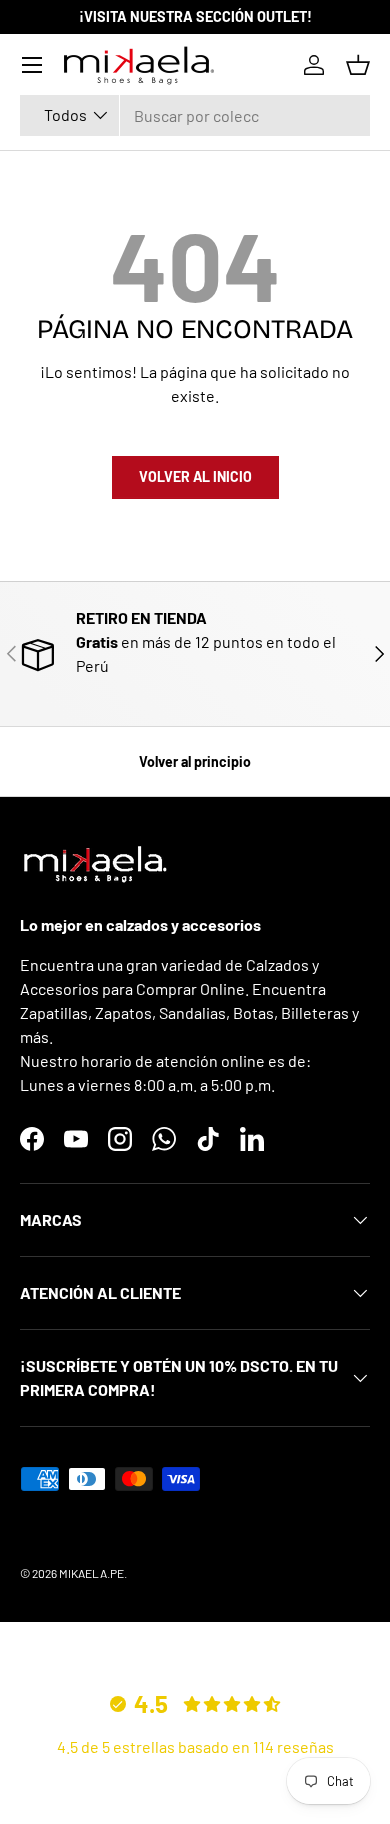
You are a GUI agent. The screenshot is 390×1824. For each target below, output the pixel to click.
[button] (358, 65)
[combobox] (195, 115)
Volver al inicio (195, 476)
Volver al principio (195, 761)
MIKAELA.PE (91, 1573)
